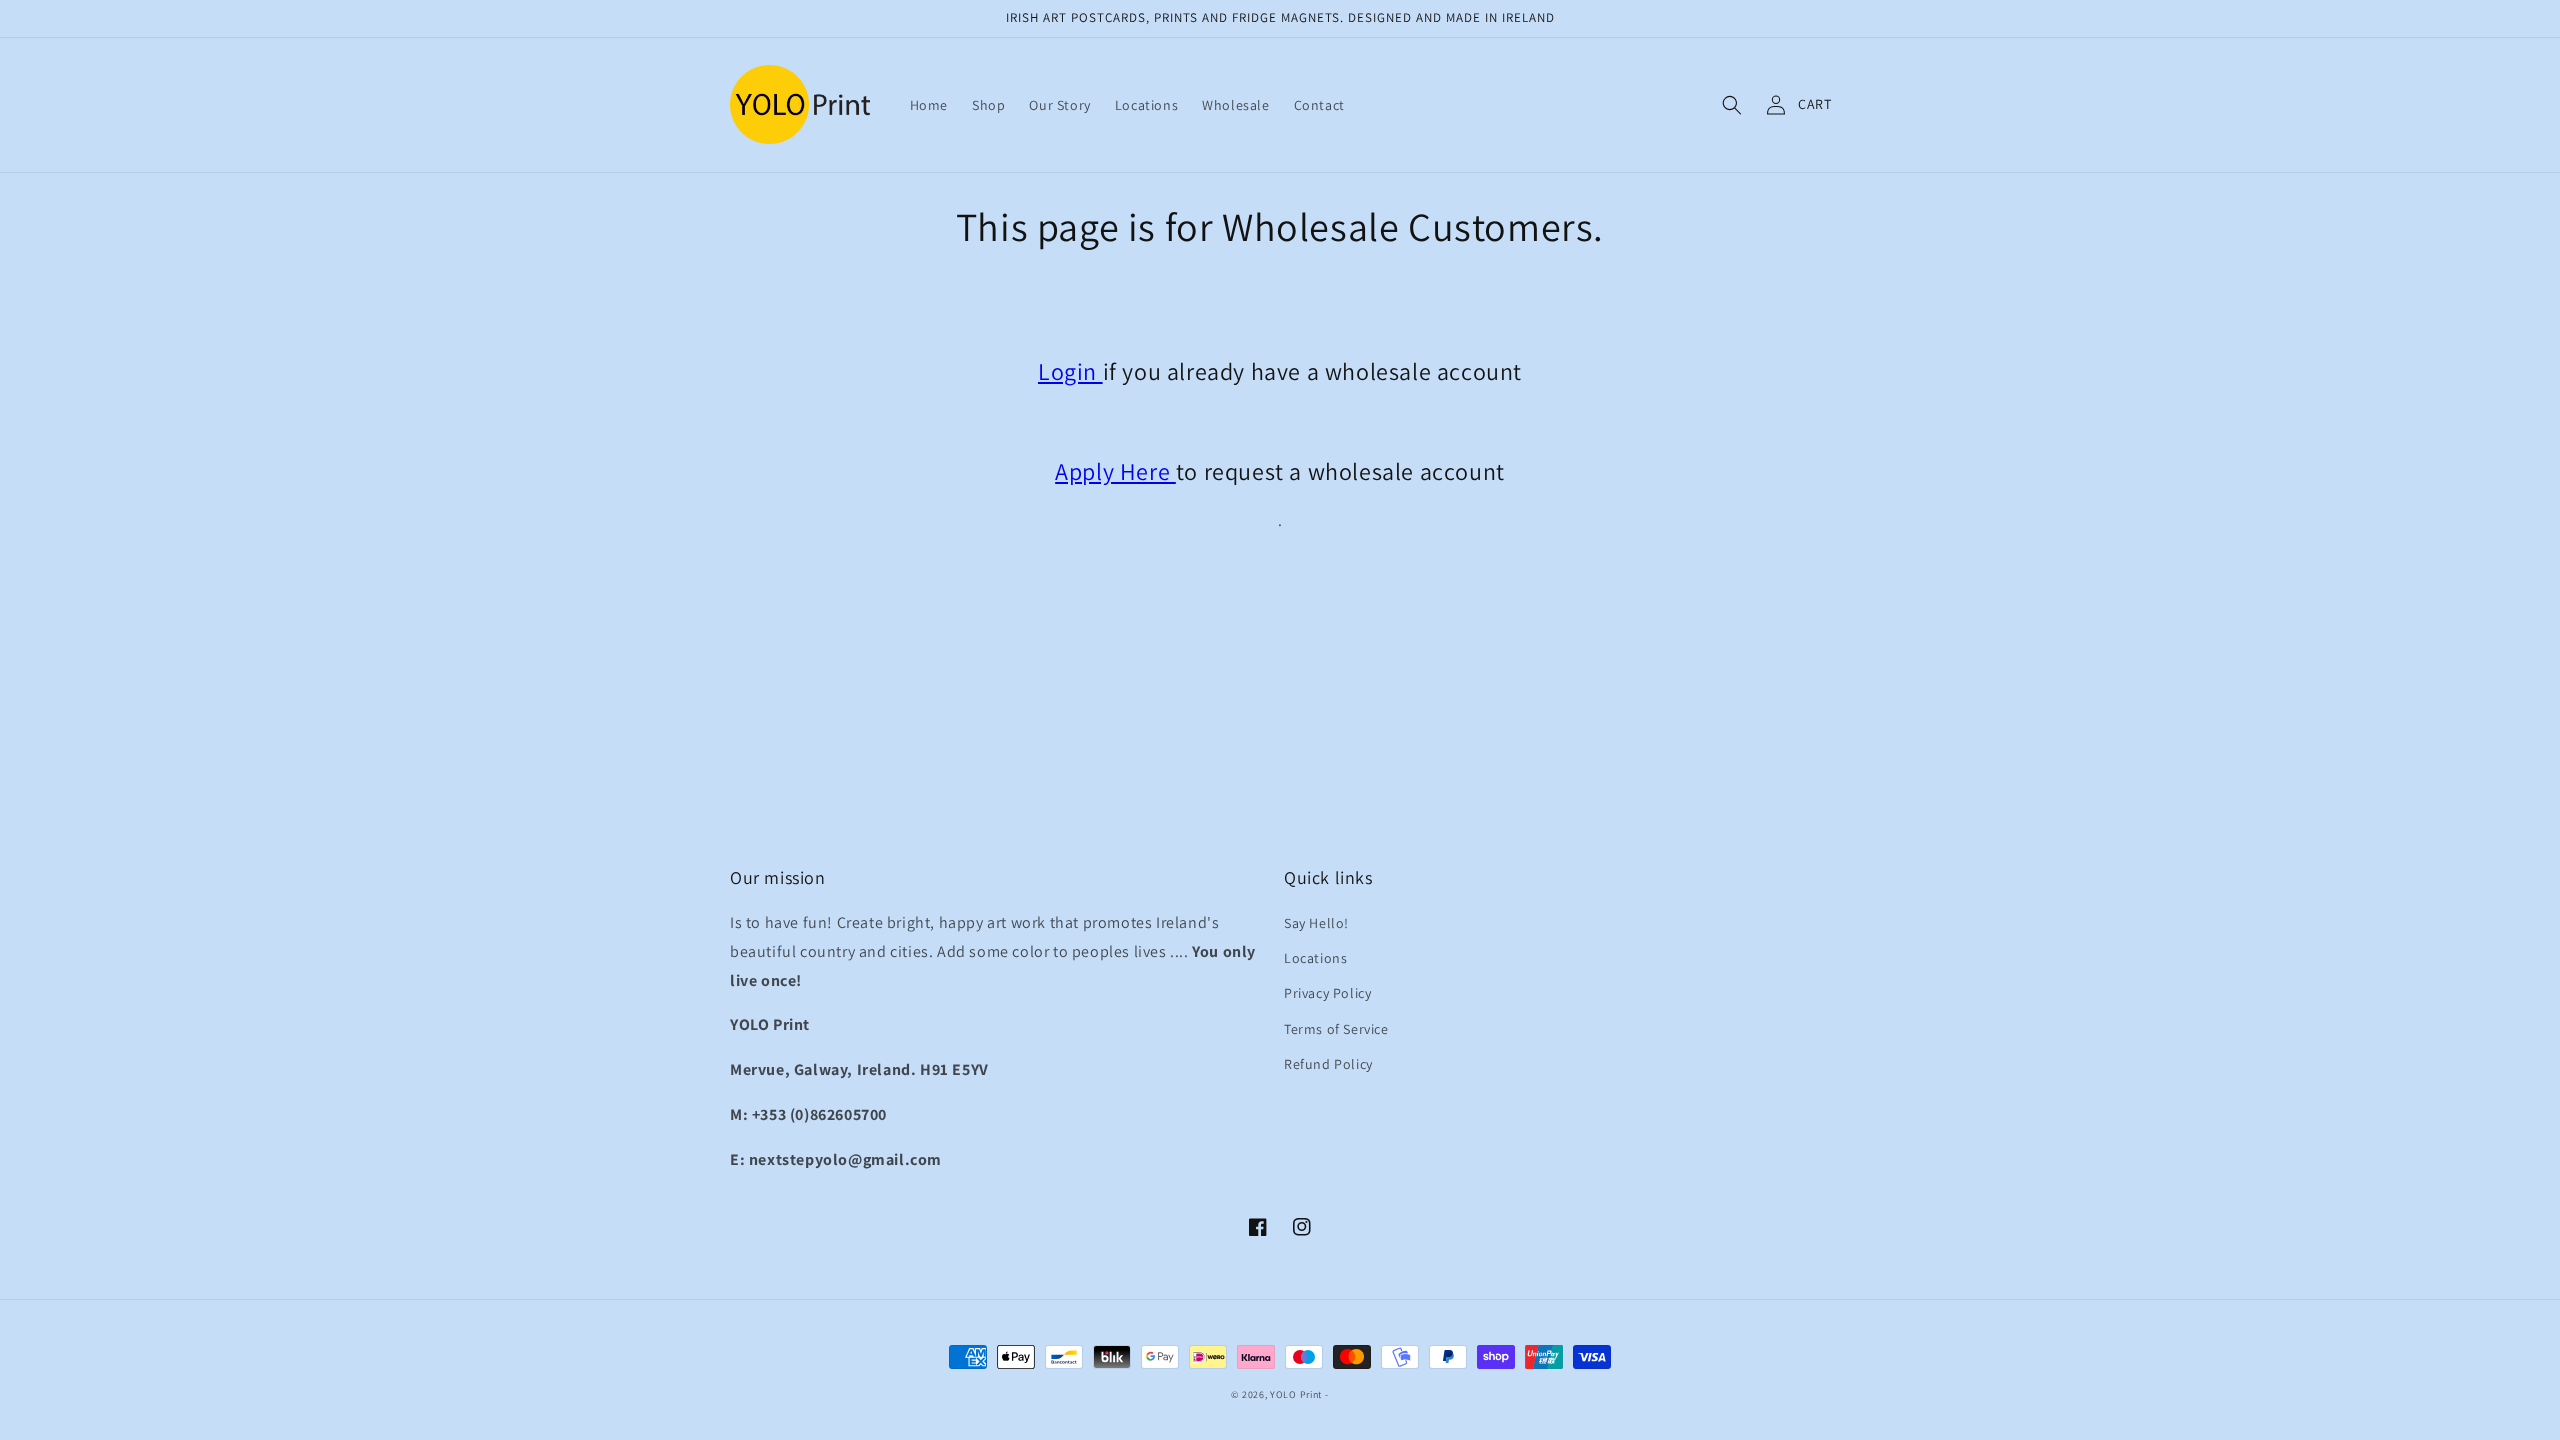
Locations (1315, 958)
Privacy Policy (1327, 993)
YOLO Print (1296, 1394)
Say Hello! (1316, 923)
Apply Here (1115, 471)
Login (1070, 371)
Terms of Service (1336, 1029)
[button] (1732, 105)
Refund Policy (1328, 1064)
